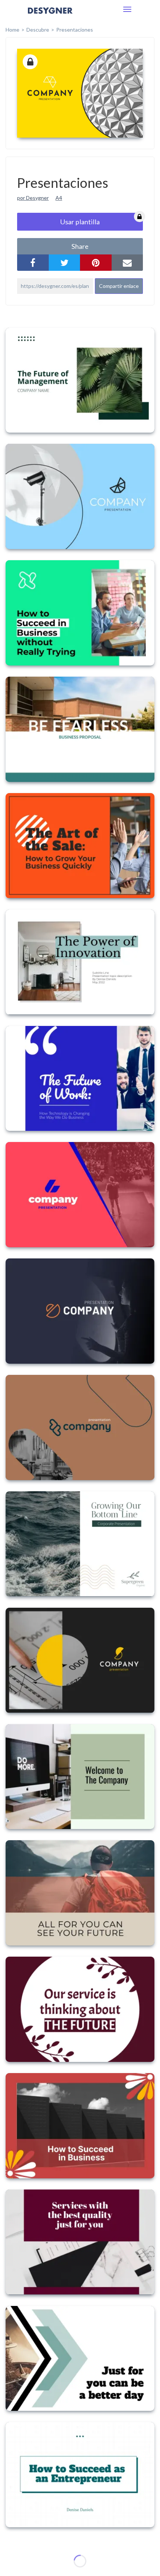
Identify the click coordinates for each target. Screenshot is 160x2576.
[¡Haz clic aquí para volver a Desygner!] (50, 16)
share (80, 246)
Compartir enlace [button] (119, 286)
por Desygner (33, 198)
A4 (59, 198)
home (12, 30)
